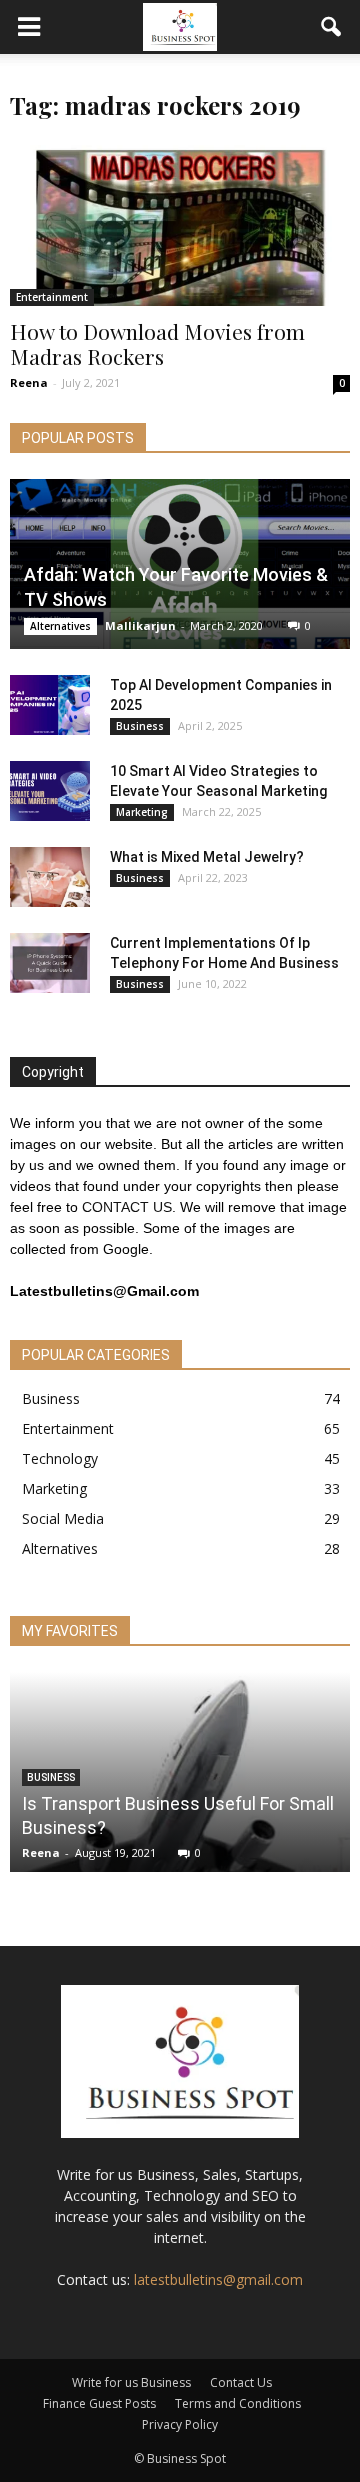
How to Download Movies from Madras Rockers (157, 343)
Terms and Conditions (238, 2403)
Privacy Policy (180, 2424)
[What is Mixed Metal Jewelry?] (50, 877)
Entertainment (52, 297)
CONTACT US (127, 1207)
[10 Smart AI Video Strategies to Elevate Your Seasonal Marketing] (50, 791)
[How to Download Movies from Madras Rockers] (180, 223)
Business (140, 726)
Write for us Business (131, 2382)
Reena (29, 382)
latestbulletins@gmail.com (218, 2279)
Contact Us (241, 2382)
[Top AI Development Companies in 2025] (50, 705)
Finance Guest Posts (99, 2403)
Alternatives (60, 626)
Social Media (63, 1518)
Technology (60, 1458)
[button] (332, 27)
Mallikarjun (140, 625)
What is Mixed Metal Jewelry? (207, 857)
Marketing (142, 812)
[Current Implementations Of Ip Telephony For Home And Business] (50, 963)
